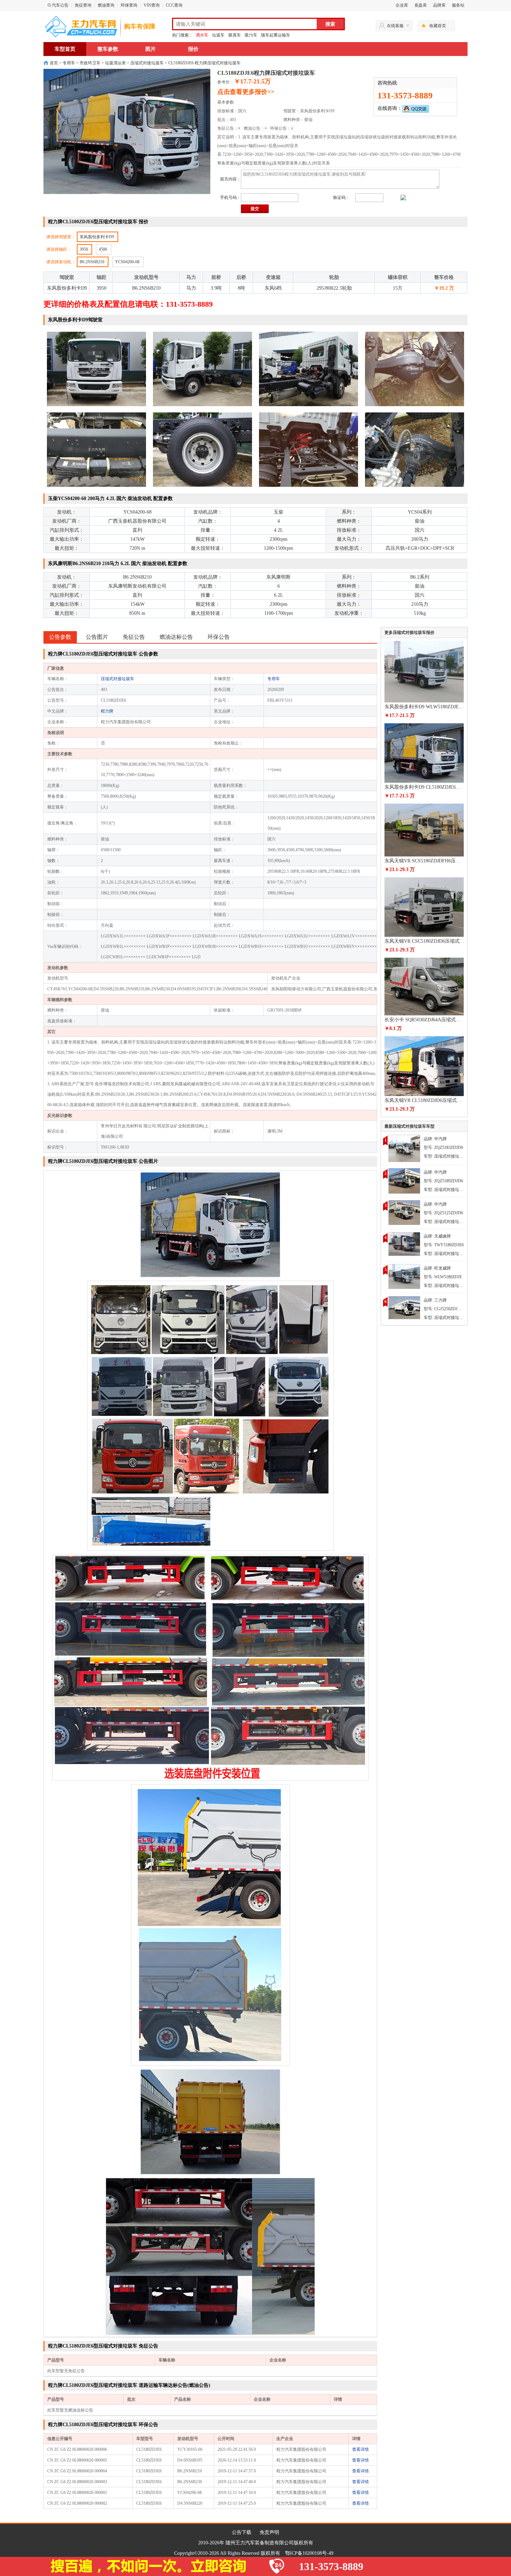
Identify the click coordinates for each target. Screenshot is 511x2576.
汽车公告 (60, 5)
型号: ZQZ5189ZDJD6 (443, 1181)
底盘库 (421, 5)
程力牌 (107, 711)
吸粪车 (235, 35)
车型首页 (65, 49)
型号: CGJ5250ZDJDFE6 (446, 1309)
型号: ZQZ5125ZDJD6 (443, 1213)
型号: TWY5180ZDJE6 (444, 1245)
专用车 (69, 63)
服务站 (458, 5)
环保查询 (129, 5)
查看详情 (360, 2449)
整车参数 (108, 49)
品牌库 (439, 5)
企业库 (402, 5)
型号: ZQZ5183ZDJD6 (443, 1148)
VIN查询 (152, 5)
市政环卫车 (90, 63)
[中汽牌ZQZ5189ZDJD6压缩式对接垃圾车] (404, 1180)
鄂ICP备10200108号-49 (309, 2553)
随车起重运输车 (276, 35)
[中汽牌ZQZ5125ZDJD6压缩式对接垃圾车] (404, 1212)
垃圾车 (218, 35)
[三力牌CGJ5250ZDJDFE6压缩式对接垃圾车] (404, 1307)
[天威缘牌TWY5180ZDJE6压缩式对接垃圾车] (404, 1243)
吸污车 (251, 35)
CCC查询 (174, 5)
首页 (54, 63)
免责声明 (269, 2532)
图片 (151, 49)
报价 (193, 49)
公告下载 (242, 2532)
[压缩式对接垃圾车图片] (210, 1224)
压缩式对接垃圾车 (147, 63)
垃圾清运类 (115, 63)
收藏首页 (438, 26)
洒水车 (202, 35)
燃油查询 (106, 5)
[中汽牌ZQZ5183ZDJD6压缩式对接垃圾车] (404, 1148)
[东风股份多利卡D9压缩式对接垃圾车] (404, 1276)
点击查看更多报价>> (246, 92)
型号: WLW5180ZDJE (443, 1277)
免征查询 (83, 5)
